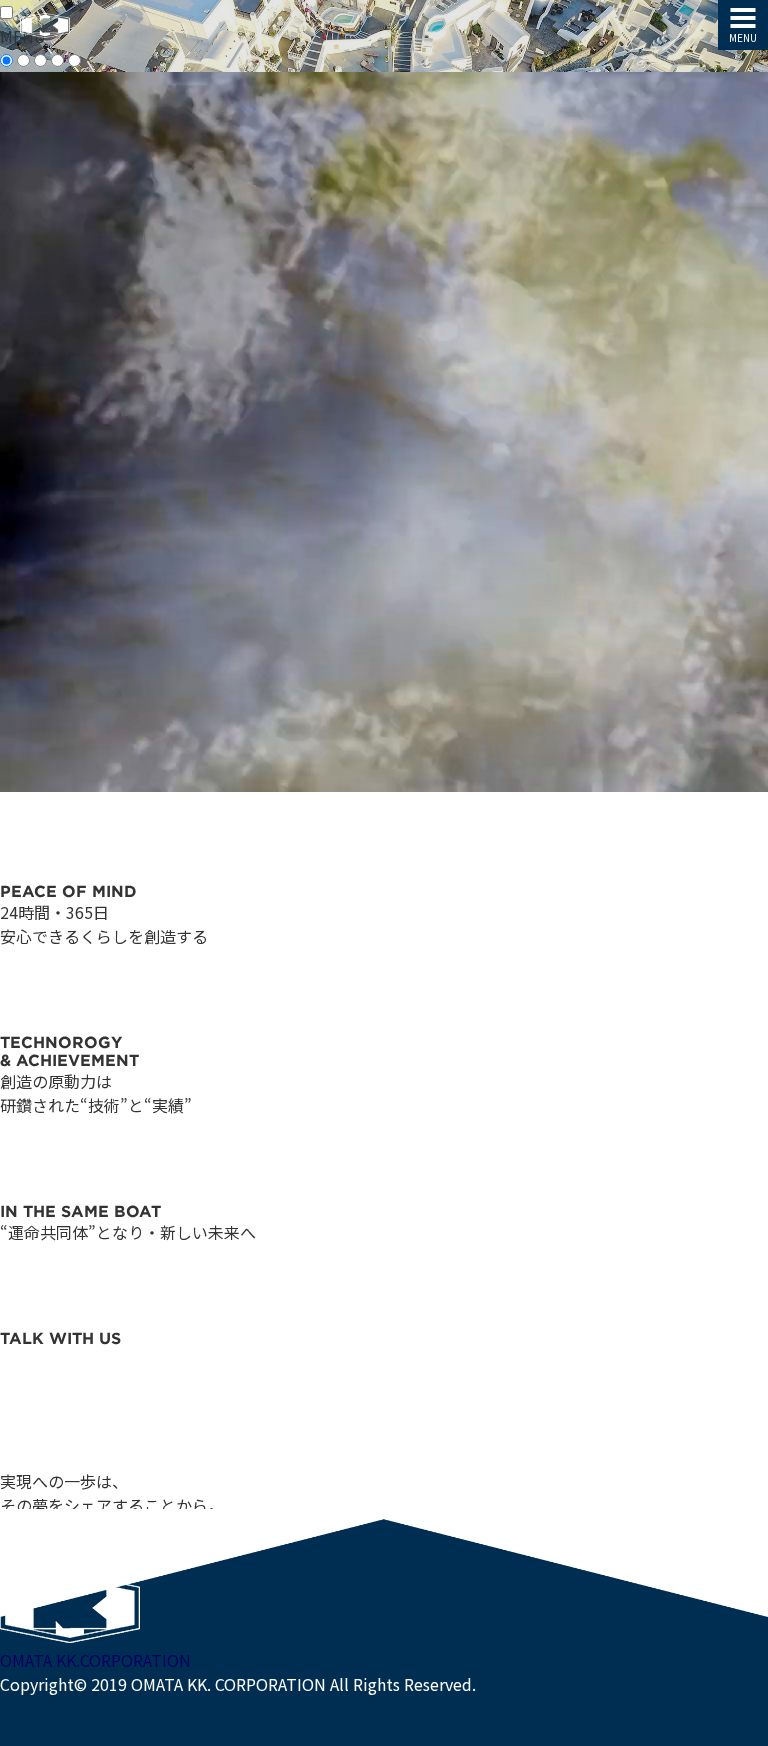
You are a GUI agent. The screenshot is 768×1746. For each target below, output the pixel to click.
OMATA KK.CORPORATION (95, 1660)
